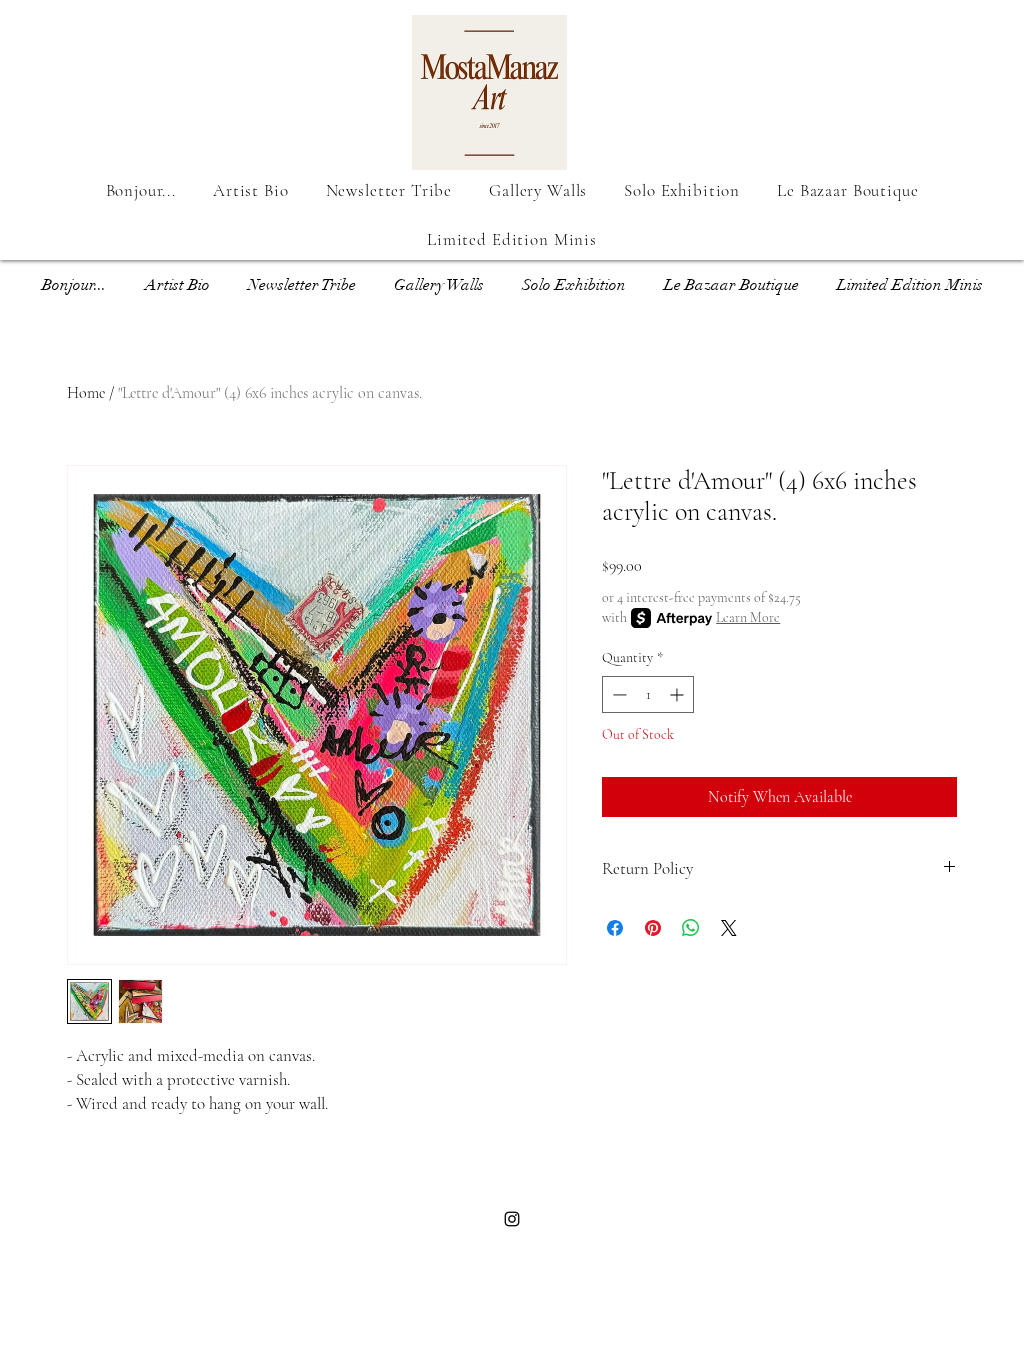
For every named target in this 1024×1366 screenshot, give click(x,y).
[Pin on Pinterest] (653, 928)
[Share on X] (729, 928)
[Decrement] (617, 694)
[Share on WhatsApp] (691, 928)
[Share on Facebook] (615, 928)
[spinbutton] (648, 694)
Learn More (748, 617)
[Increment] (678, 694)
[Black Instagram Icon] (512, 1219)
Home (86, 393)
